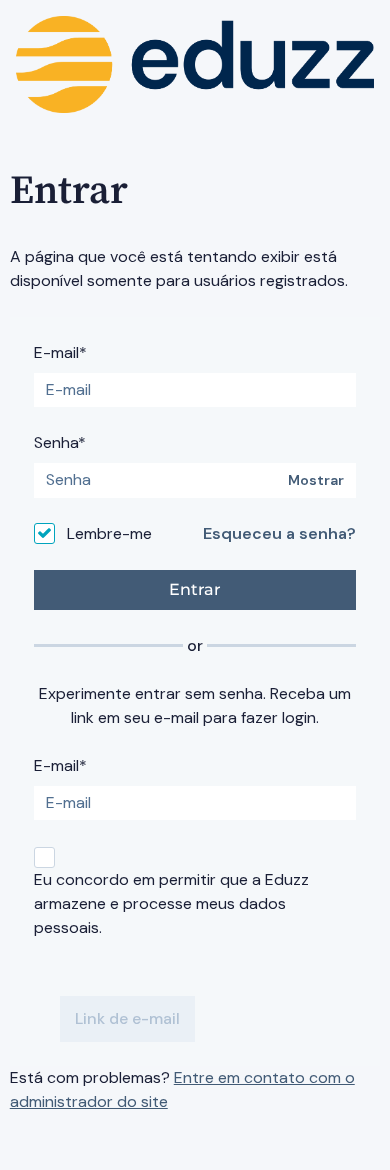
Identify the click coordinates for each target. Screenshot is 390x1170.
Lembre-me (109, 533)
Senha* (60, 442)
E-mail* (60, 352)
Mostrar (316, 480)
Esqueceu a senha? (279, 533)
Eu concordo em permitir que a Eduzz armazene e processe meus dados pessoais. (171, 903)
